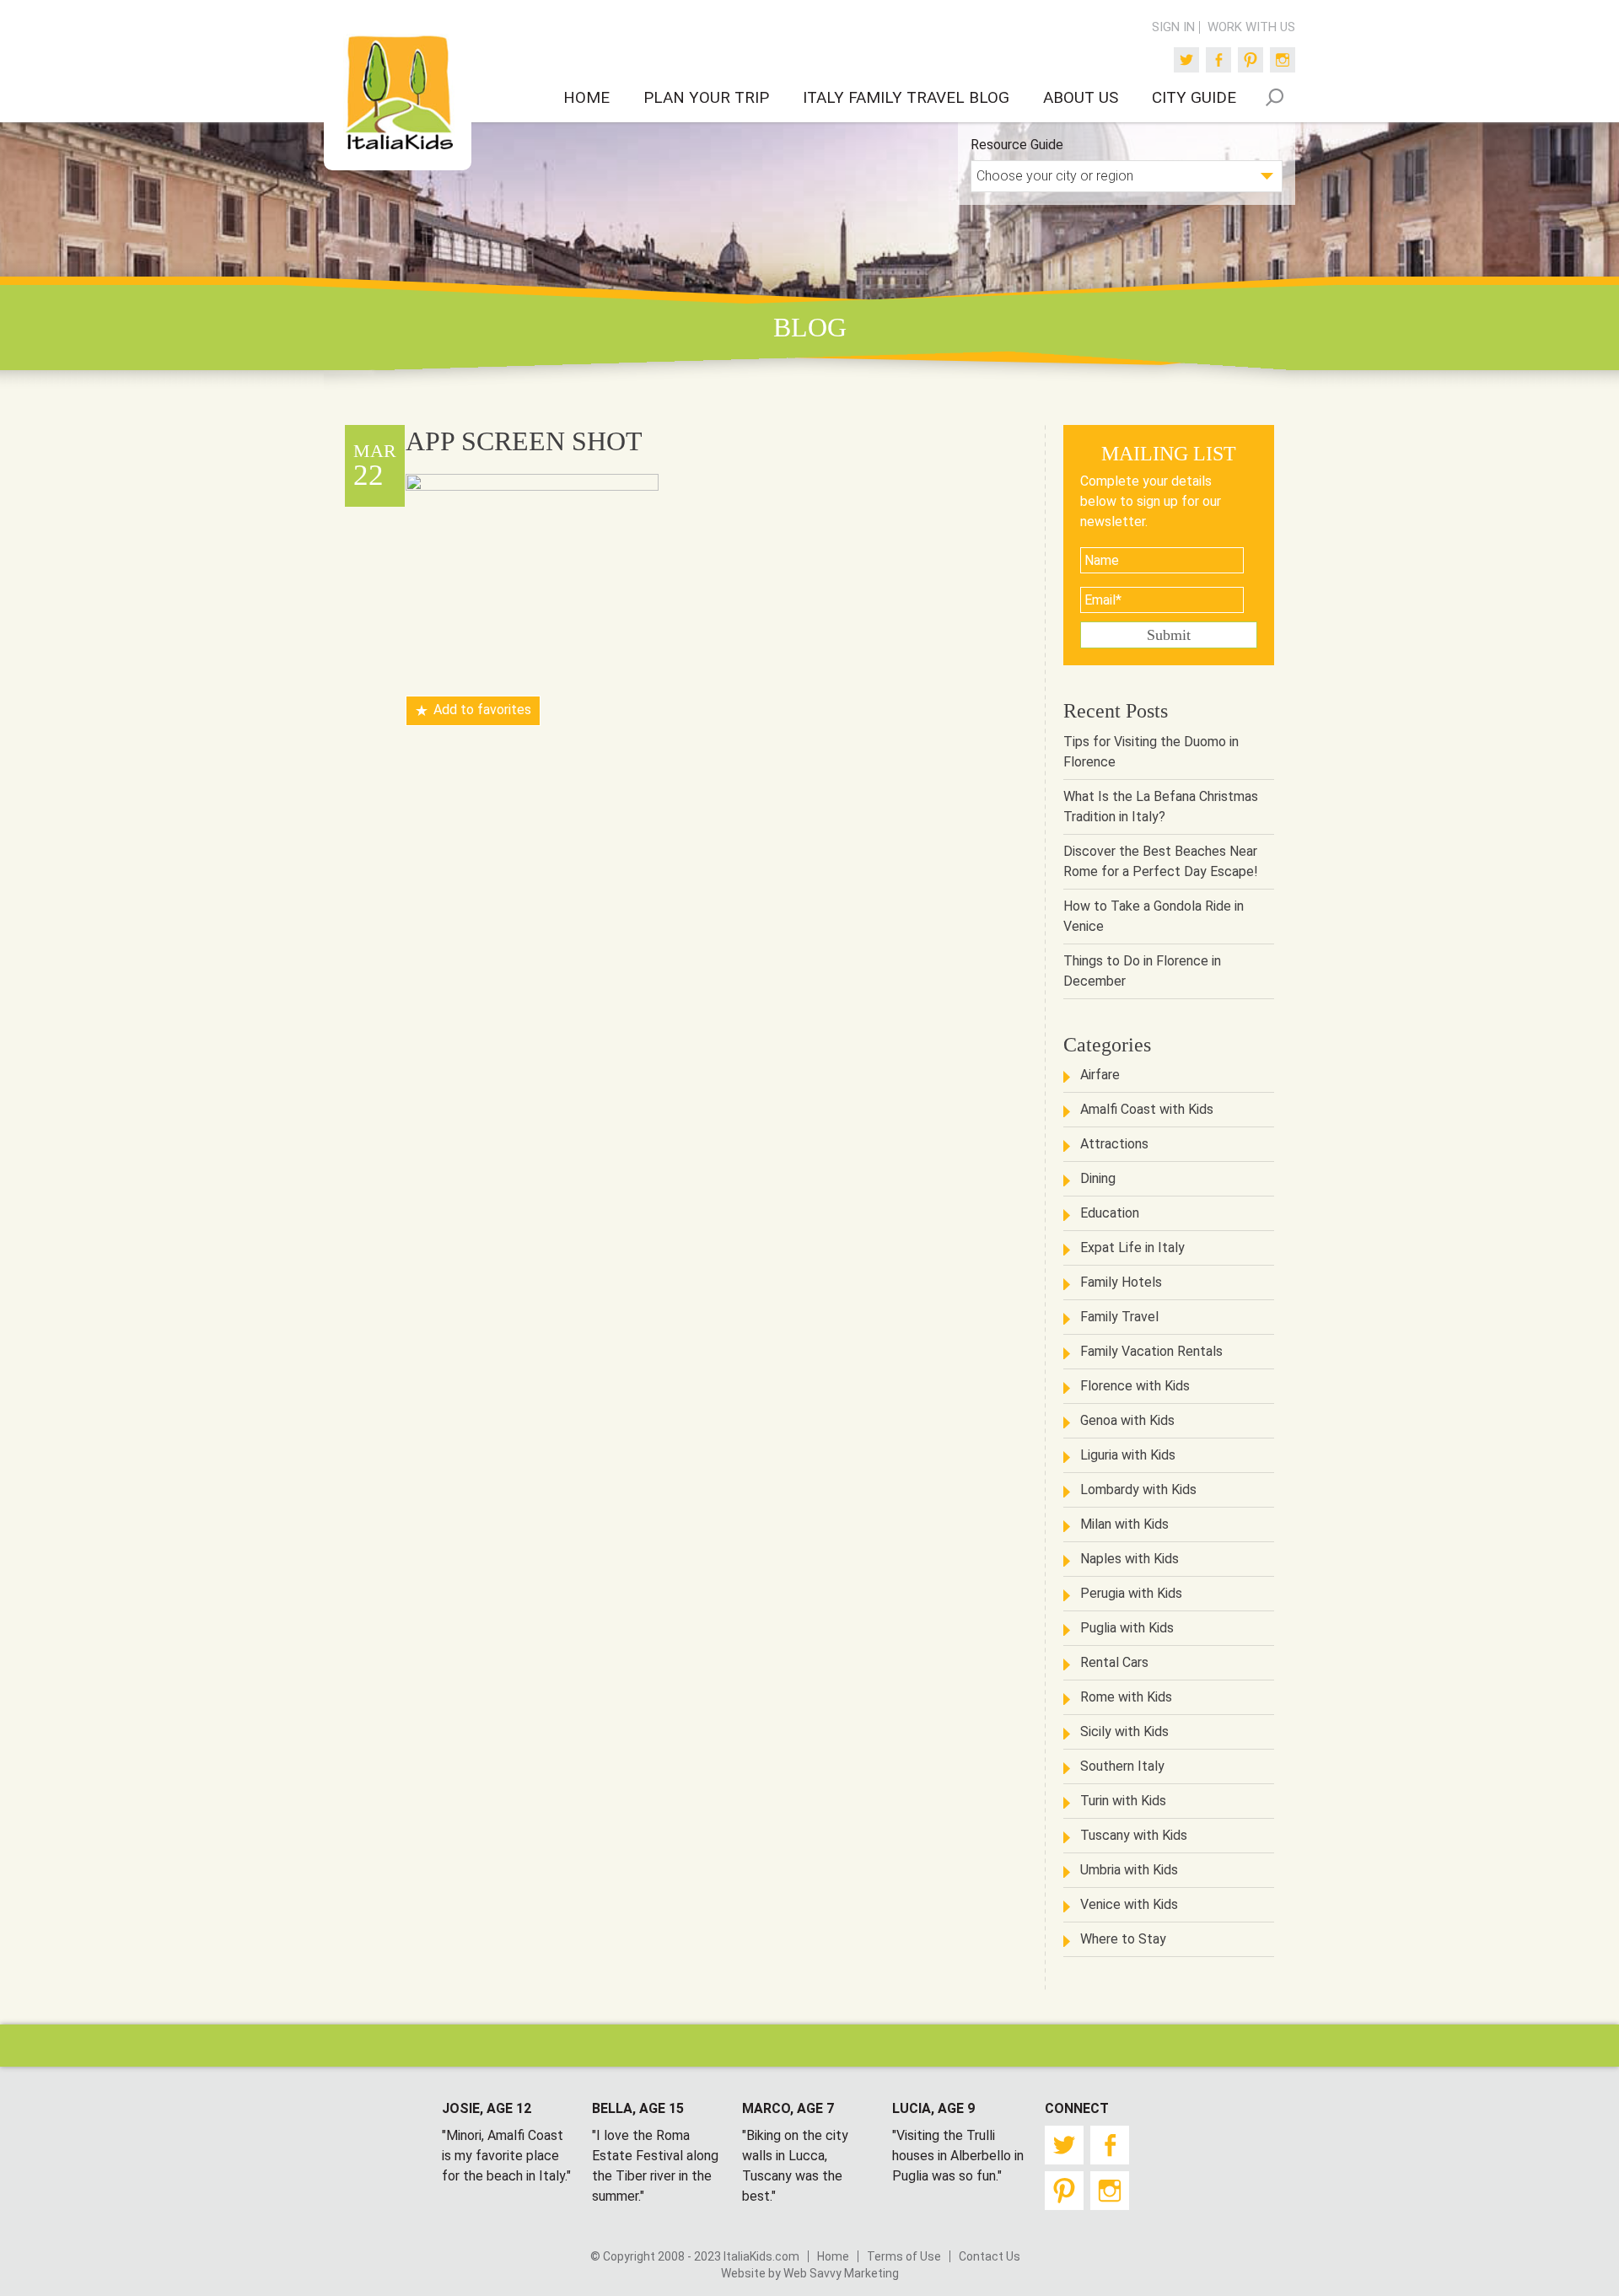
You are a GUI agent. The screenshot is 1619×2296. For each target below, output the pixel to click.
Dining (1098, 1178)
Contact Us (990, 2256)
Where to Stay (1123, 1939)
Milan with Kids (1124, 1524)
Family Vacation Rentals (1151, 1351)
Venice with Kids (1129, 1904)
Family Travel (1119, 1317)
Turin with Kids (1123, 1801)
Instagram (1283, 60)
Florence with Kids (1135, 1386)
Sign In (1173, 27)
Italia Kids (398, 94)
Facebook (1218, 60)
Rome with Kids (1126, 1697)
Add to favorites (482, 710)
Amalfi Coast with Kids (1147, 1109)
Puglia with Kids (1127, 1628)
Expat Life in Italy (1132, 1247)
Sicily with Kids (1124, 1731)
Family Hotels (1121, 1282)
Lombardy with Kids (1138, 1489)
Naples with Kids (1130, 1559)
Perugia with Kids (1131, 1593)
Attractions (1114, 1144)
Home (833, 2256)
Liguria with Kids (1128, 1455)
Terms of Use (904, 2256)
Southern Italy (1122, 1766)
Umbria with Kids (1129, 1870)
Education (1110, 1213)
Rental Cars (1114, 1662)
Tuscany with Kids (1134, 1835)
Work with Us (1251, 27)
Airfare (1100, 1075)
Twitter (1186, 60)
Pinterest (1251, 60)
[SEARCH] (1274, 97)
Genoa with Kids (1127, 1420)
